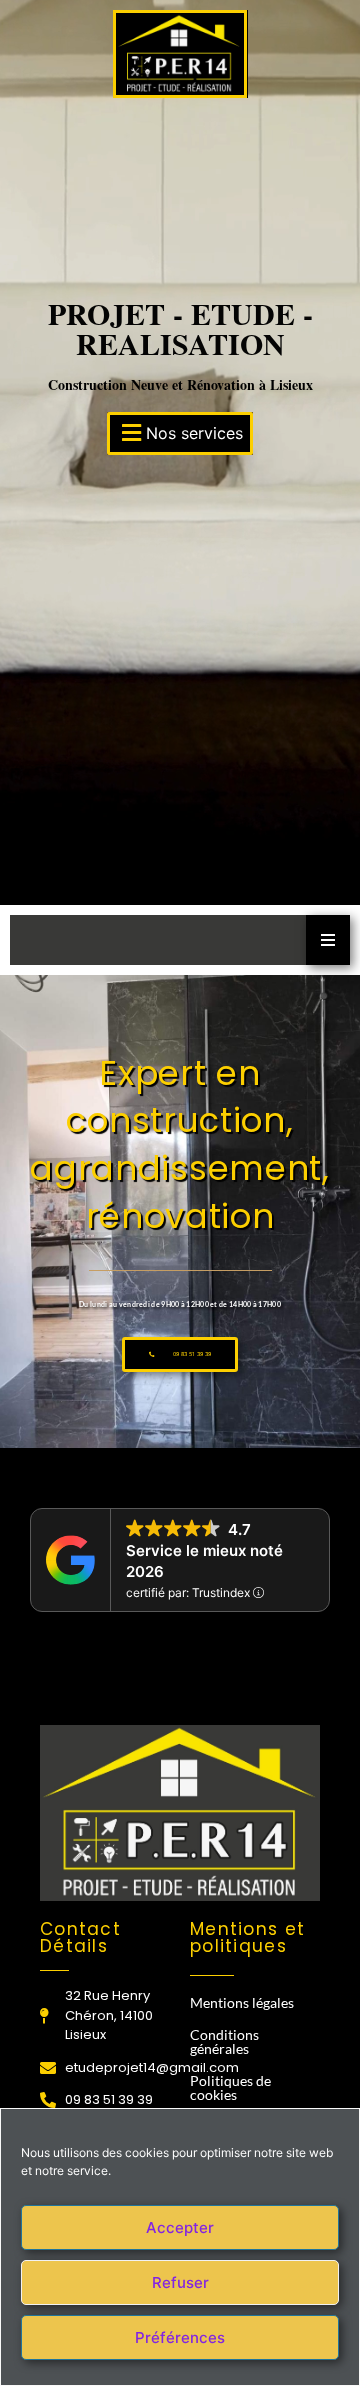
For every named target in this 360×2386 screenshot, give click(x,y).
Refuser (180, 2282)
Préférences (180, 2337)
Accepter (180, 2227)
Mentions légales (242, 2002)
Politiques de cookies (230, 2087)
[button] (180, 433)
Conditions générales (224, 2041)
